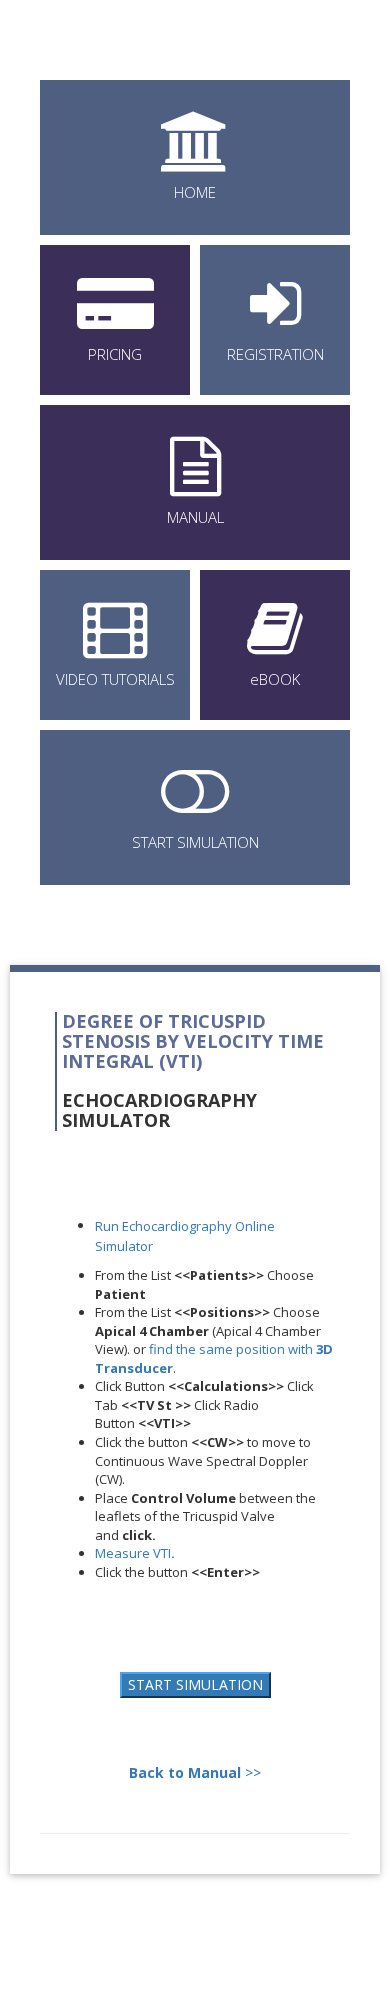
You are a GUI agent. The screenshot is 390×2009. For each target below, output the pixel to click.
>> (251, 1772)
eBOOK (275, 679)
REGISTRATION (275, 354)
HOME (195, 192)
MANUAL (195, 517)
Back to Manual (185, 1772)
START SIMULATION (195, 842)
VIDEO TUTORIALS (115, 679)
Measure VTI (135, 1553)
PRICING (115, 354)
